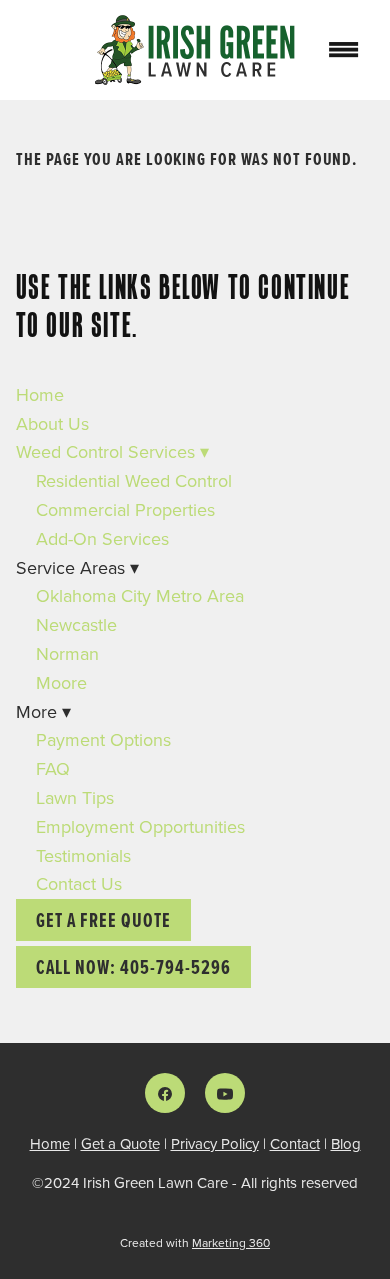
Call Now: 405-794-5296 (133, 967)
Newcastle (76, 624)
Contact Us (79, 883)
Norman (67, 653)
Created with (195, 1242)
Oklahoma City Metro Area (140, 595)
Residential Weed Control (134, 480)
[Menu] (343, 50)
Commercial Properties (125, 509)
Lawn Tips (75, 797)
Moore (61, 682)
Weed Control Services (112, 451)
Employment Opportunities (140, 826)
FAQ (53, 768)
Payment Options (103, 739)
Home (40, 394)
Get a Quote (120, 1143)
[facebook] (165, 1093)
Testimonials (83, 855)
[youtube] (225, 1093)
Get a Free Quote (103, 920)
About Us (52, 423)
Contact (295, 1143)
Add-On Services (102, 538)
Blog (346, 1143)
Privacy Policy (215, 1143)
